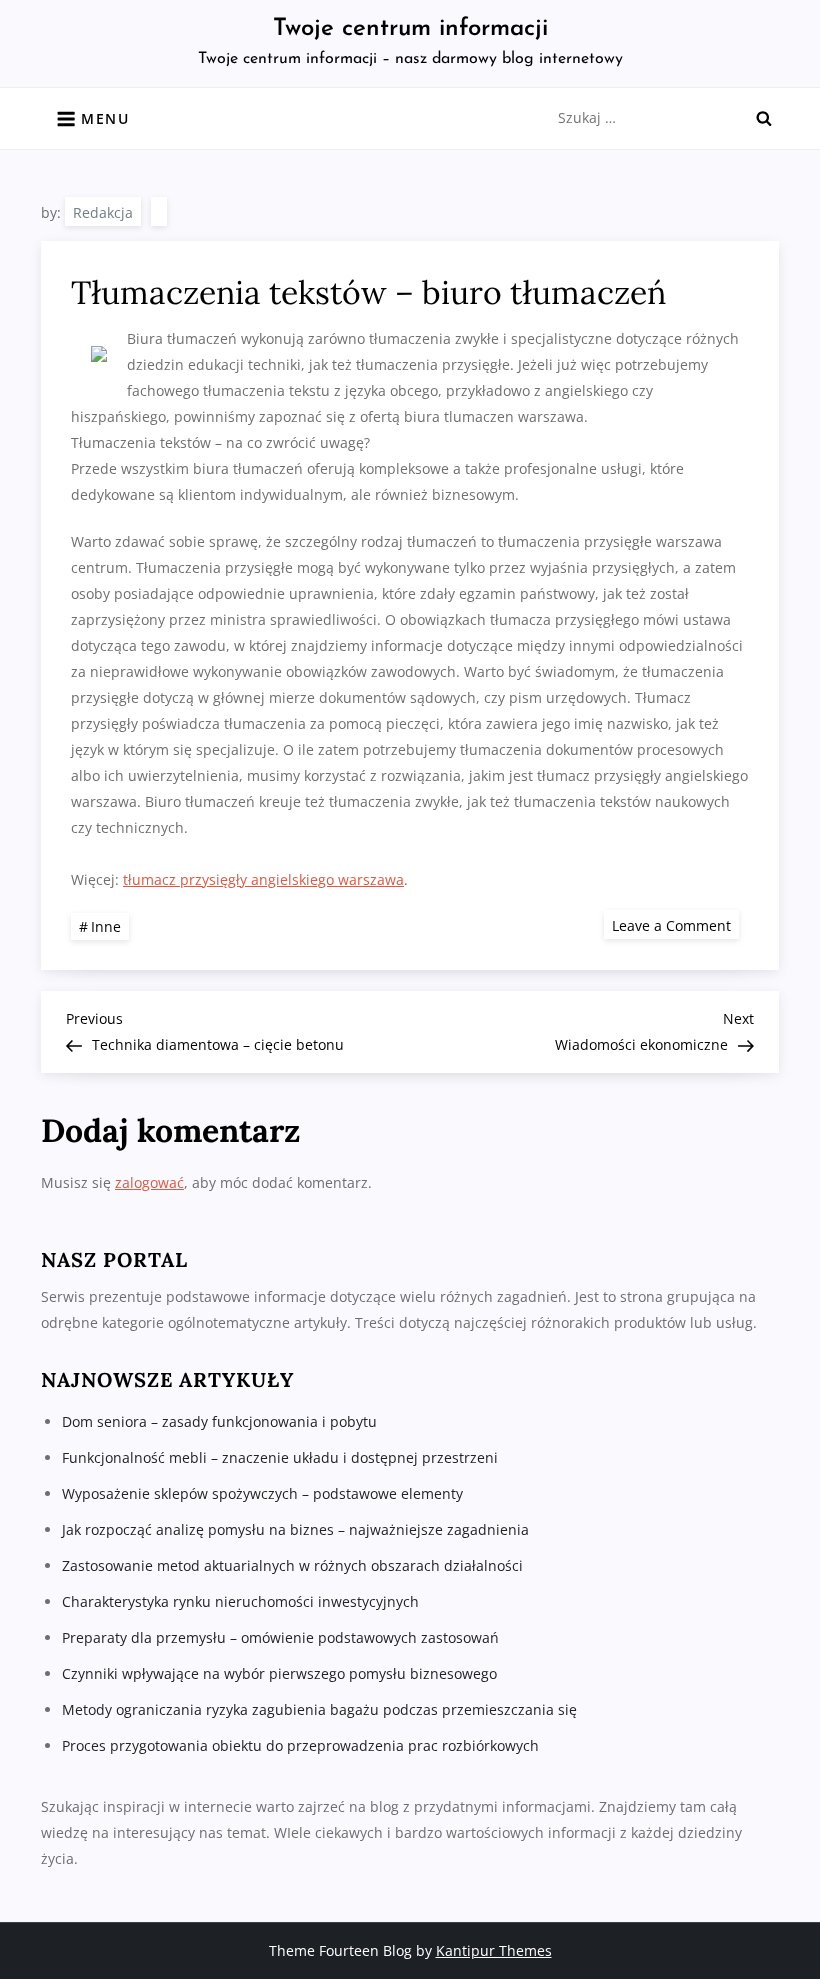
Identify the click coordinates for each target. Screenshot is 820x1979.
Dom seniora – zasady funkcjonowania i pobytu (219, 1421)
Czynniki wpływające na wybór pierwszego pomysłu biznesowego (279, 1673)
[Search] (764, 118)
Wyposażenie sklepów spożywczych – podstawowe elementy (262, 1493)
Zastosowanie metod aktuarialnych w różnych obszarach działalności (292, 1565)
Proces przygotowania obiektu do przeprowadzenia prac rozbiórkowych (300, 1745)
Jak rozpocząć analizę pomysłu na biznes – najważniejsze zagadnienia (295, 1529)
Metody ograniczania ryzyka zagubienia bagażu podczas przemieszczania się (319, 1709)
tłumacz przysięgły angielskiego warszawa (263, 879)
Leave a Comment (675, 924)
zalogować (149, 1182)
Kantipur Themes (494, 1950)
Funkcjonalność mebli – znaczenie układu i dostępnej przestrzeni (280, 1457)
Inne (106, 926)
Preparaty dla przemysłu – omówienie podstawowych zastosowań (280, 1637)
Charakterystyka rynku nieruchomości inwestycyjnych (240, 1601)
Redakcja (103, 212)
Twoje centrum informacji (410, 29)
